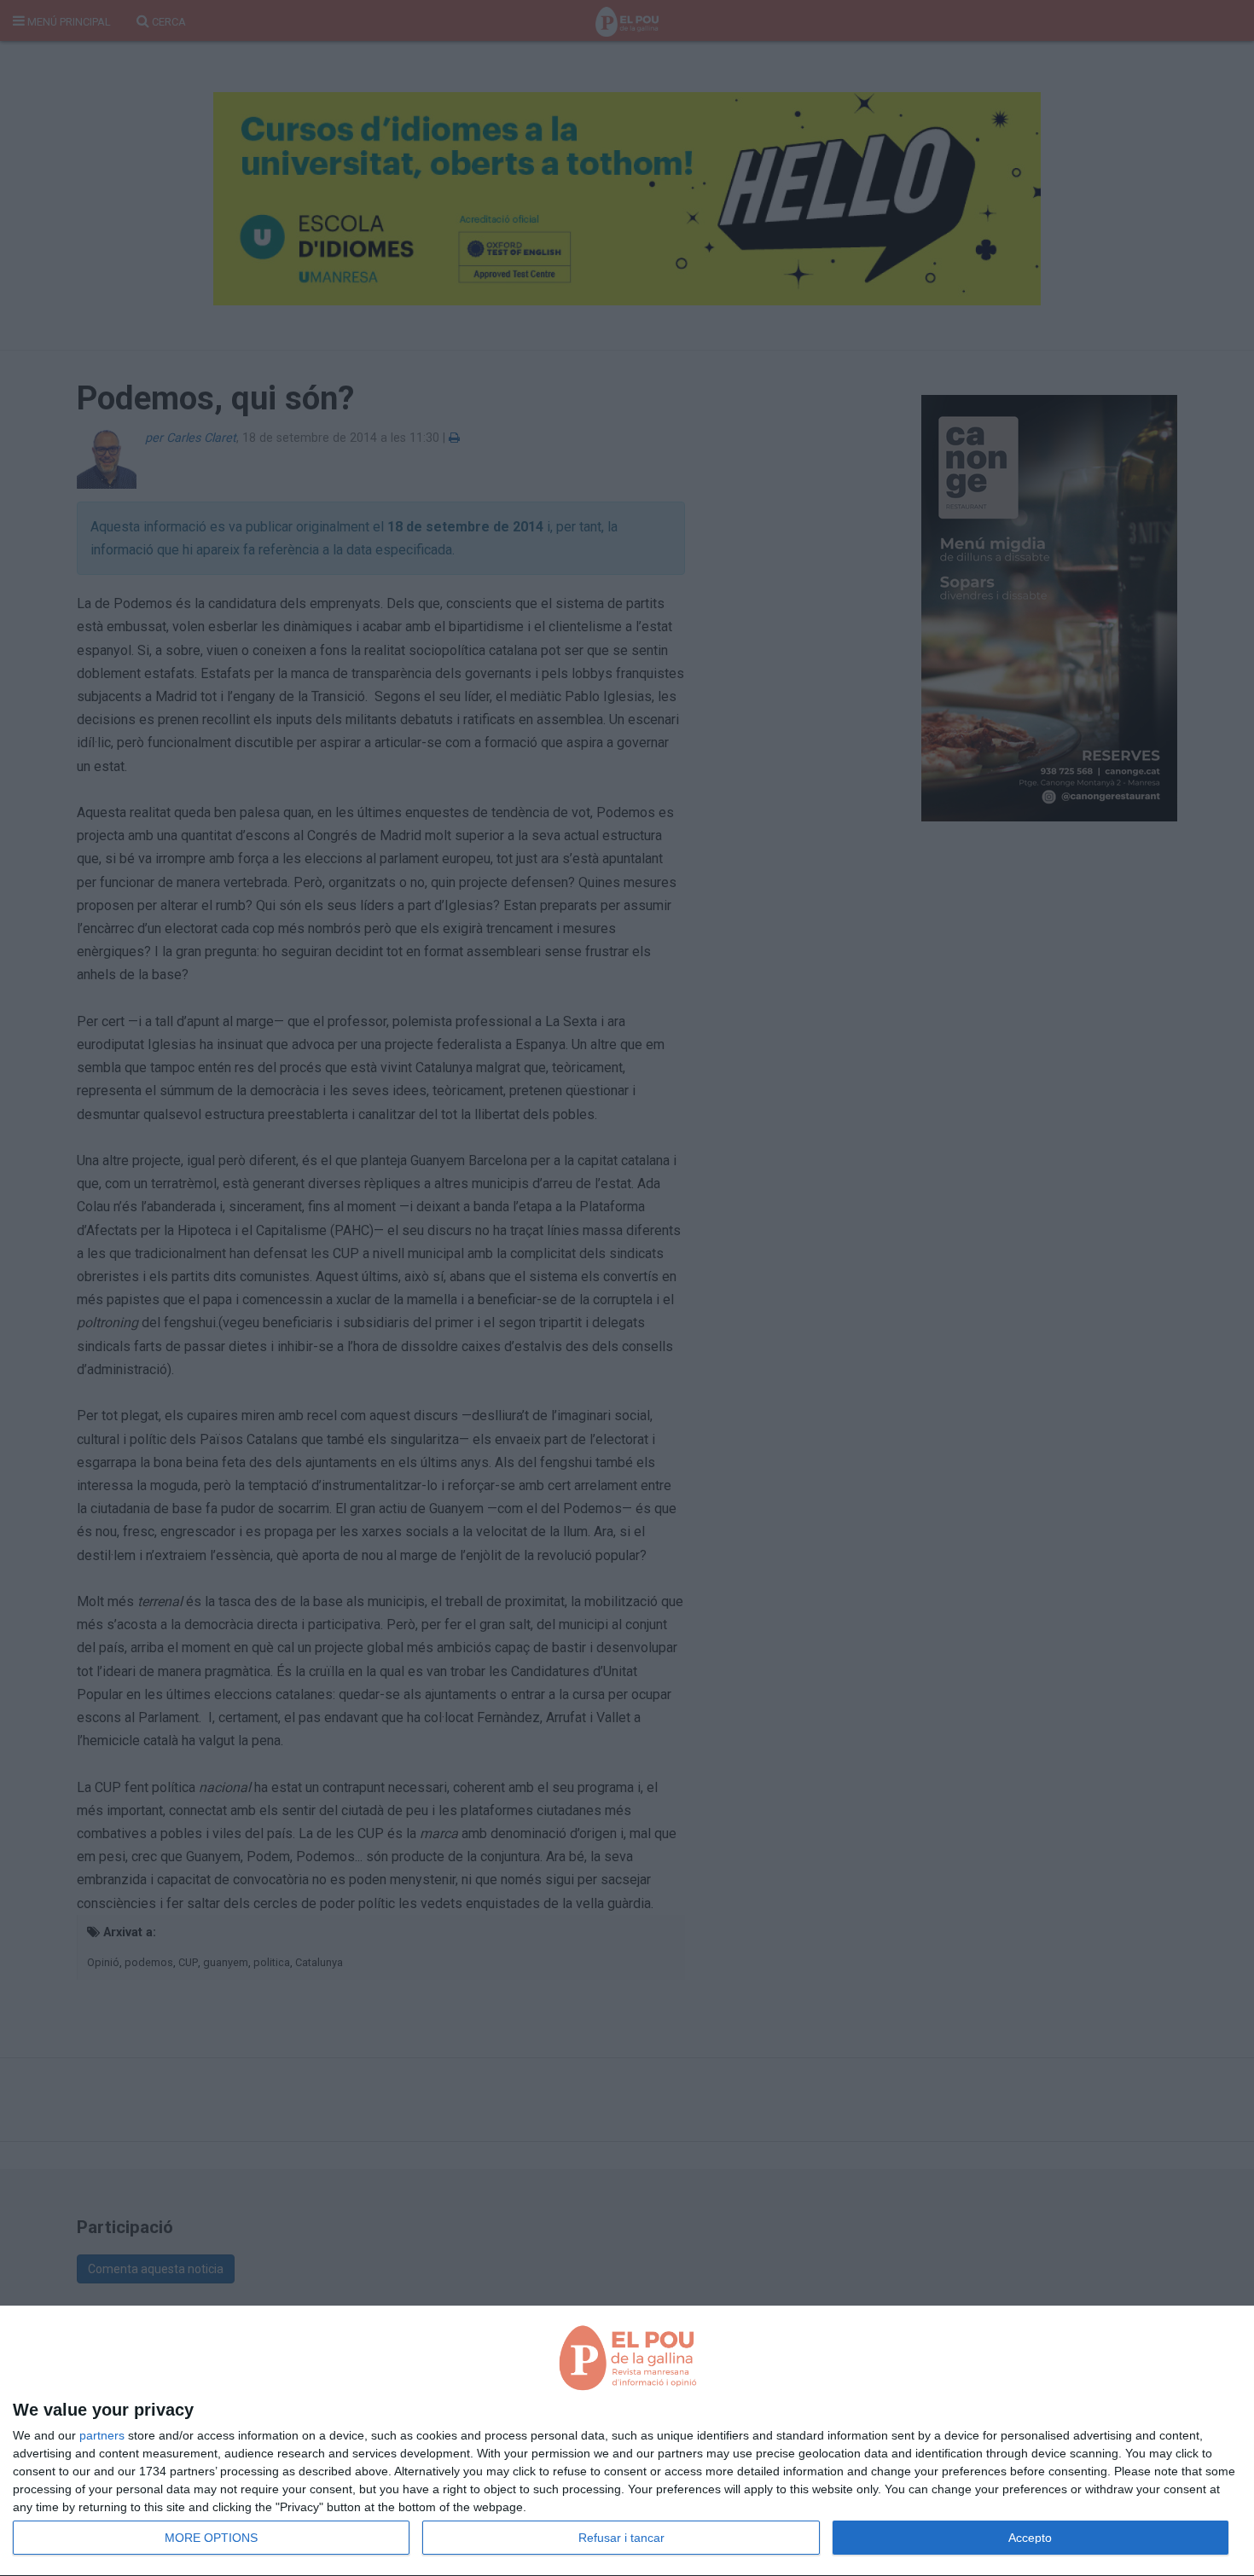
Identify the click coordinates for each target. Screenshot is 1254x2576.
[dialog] (627, 2441)
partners (102, 2435)
